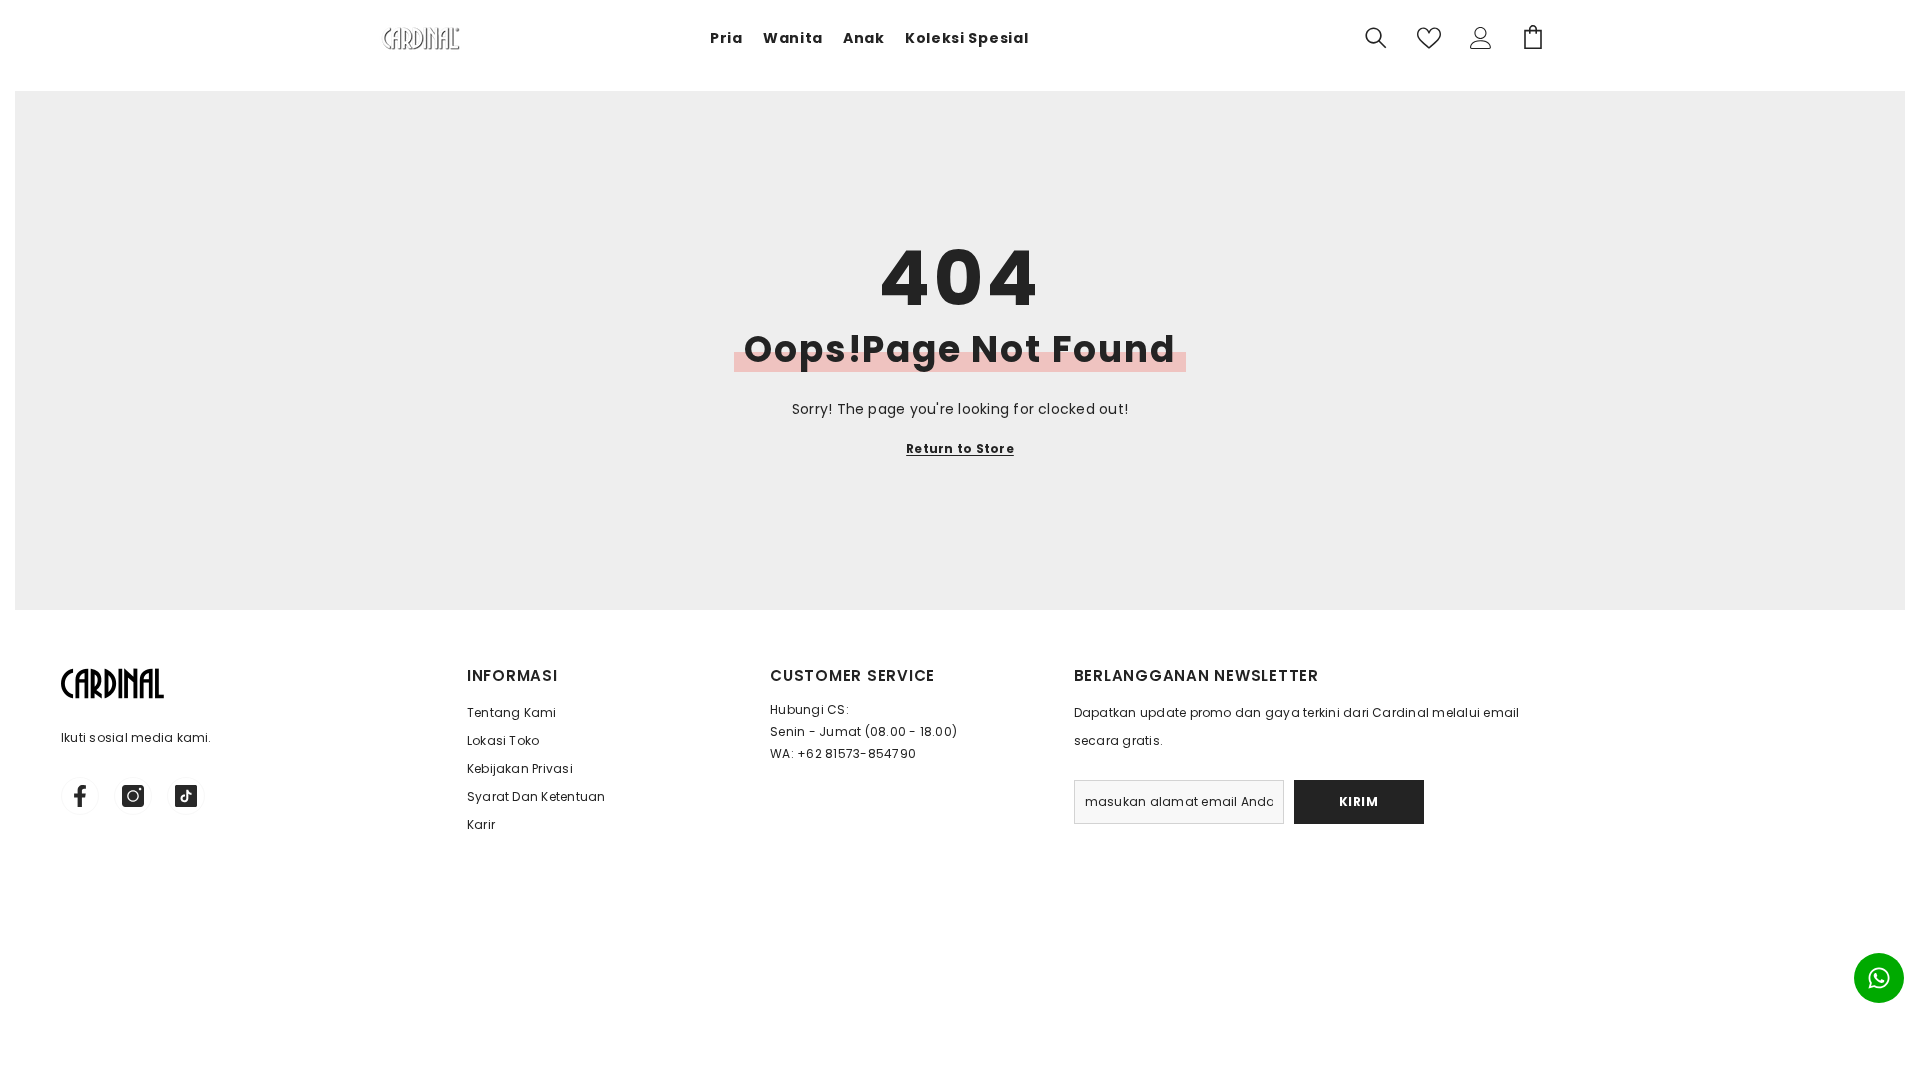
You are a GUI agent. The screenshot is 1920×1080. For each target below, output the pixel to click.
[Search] (1376, 38)
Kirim (1359, 801)
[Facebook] (80, 796)
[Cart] (1533, 38)
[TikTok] (186, 796)
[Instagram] (133, 796)
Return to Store (960, 448)
